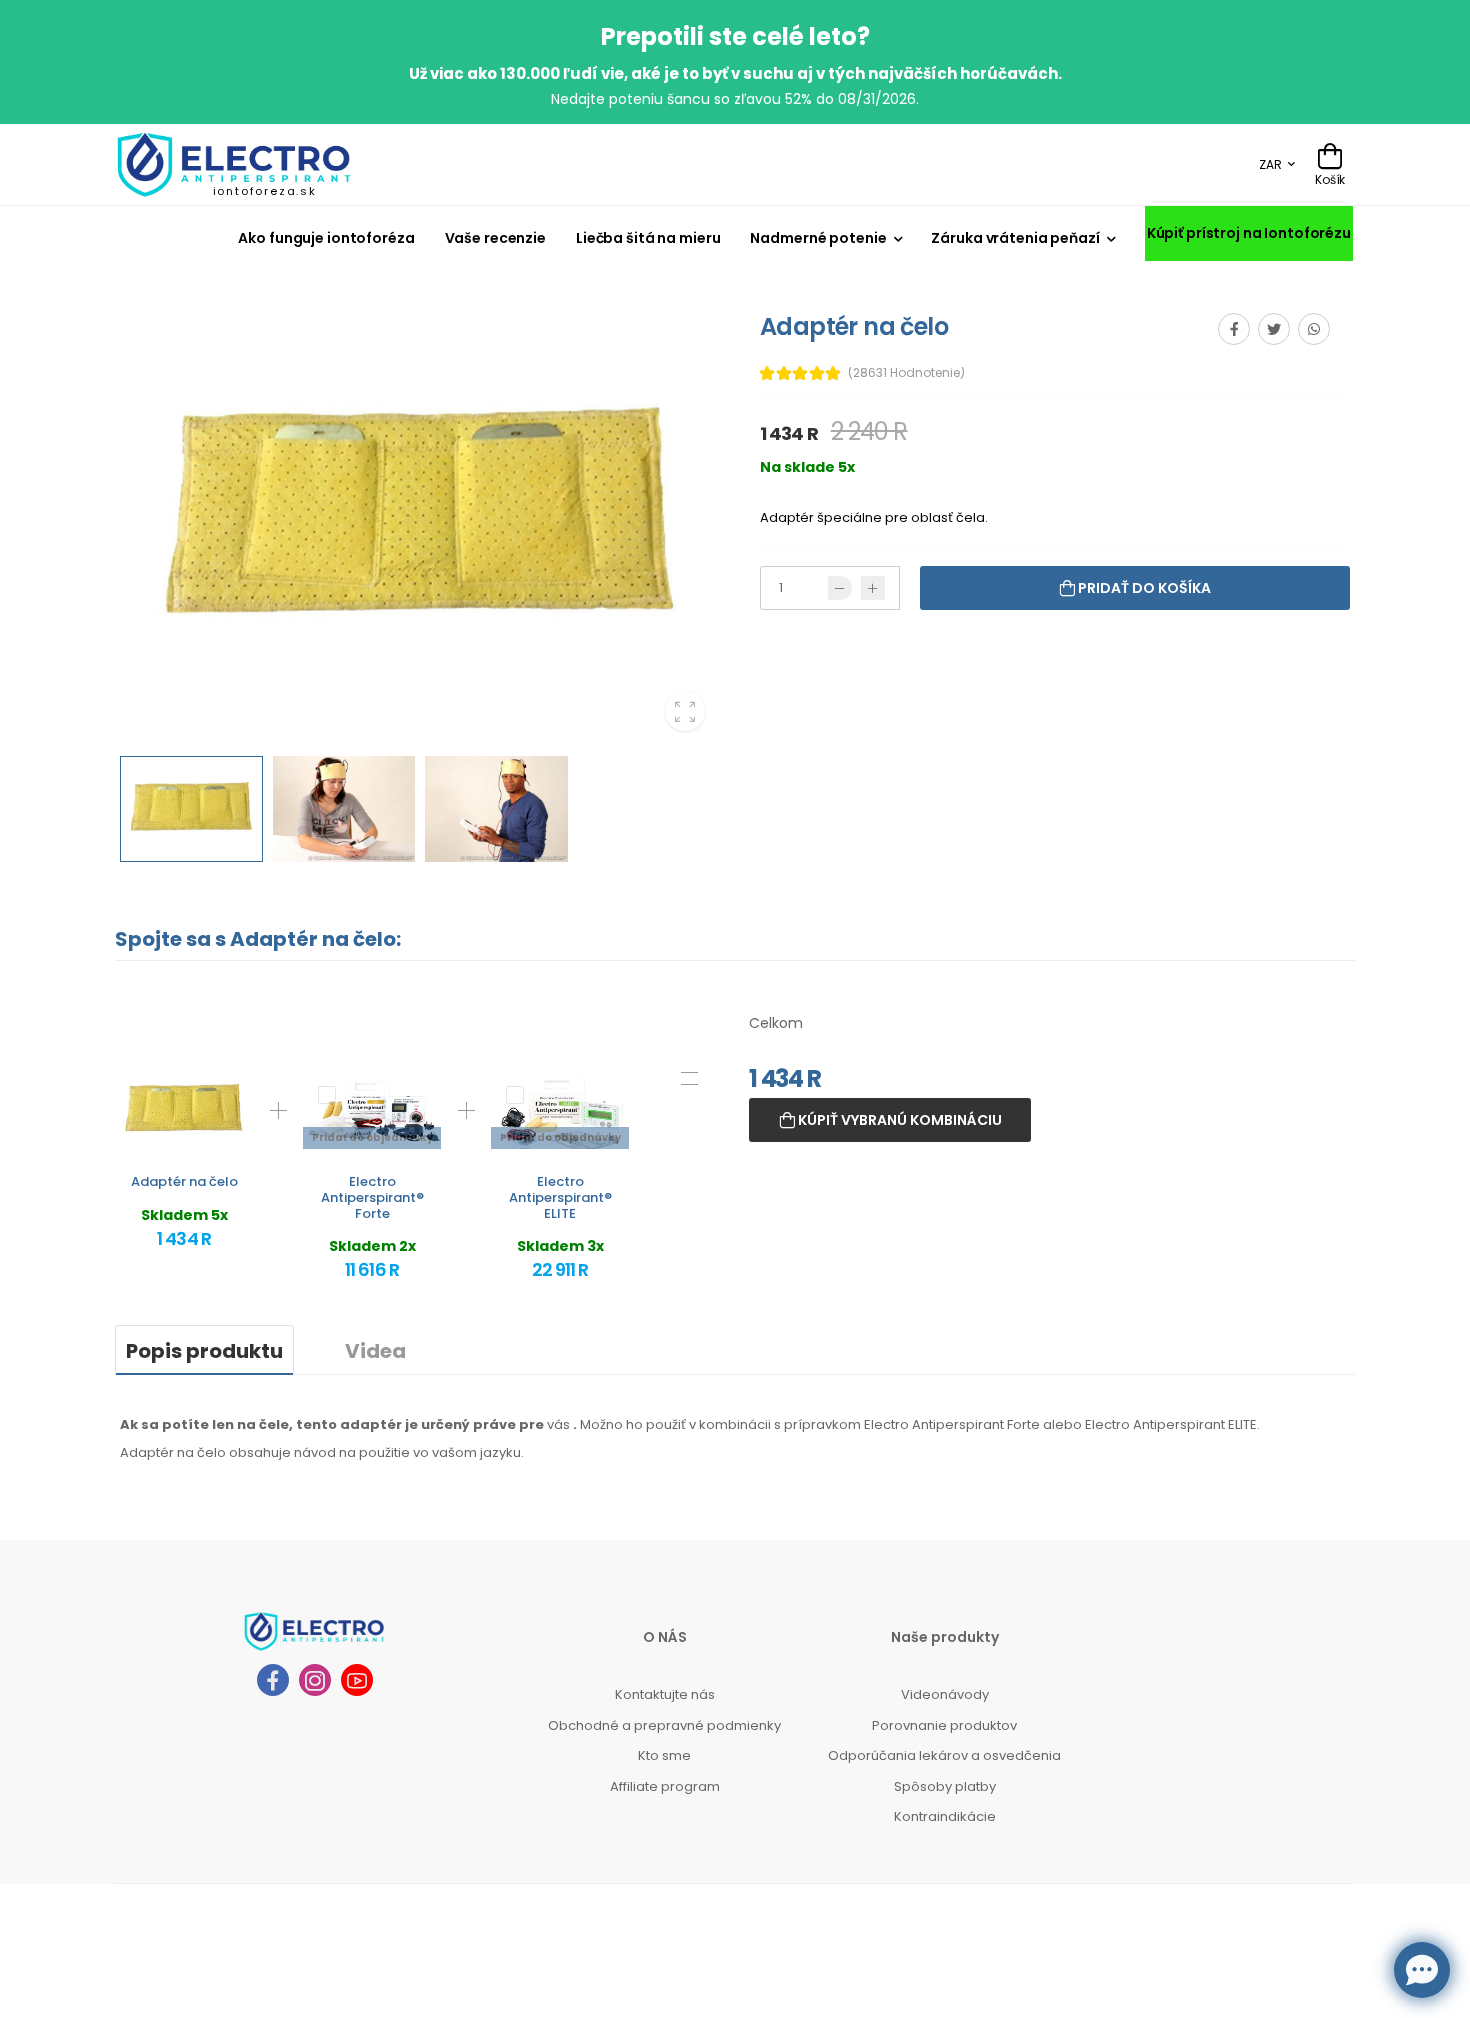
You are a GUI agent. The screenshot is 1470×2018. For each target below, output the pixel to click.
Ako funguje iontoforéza (326, 238)
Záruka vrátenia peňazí (1015, 238)
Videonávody (945, 1694)
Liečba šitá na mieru (648, 238)
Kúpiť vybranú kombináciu (898, 1120)
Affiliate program (665, 1786)
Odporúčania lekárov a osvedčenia (944, 1755)
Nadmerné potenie (818, 238)
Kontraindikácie (945, 1816)
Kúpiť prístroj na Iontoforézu (1249, 233)
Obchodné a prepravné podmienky (664, 1725)
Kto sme (664, 1755)
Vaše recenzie (495, 238)
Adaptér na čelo (184, 1181)
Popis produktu (204, 1351)
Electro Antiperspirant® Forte (372, 1197)
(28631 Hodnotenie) (906, 373)
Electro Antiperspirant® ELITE (560, 1197)
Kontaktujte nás (665, 1694)
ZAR (1270, 164)
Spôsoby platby (945, 1786)
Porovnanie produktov (944, 1725)
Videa (375, 1351)
